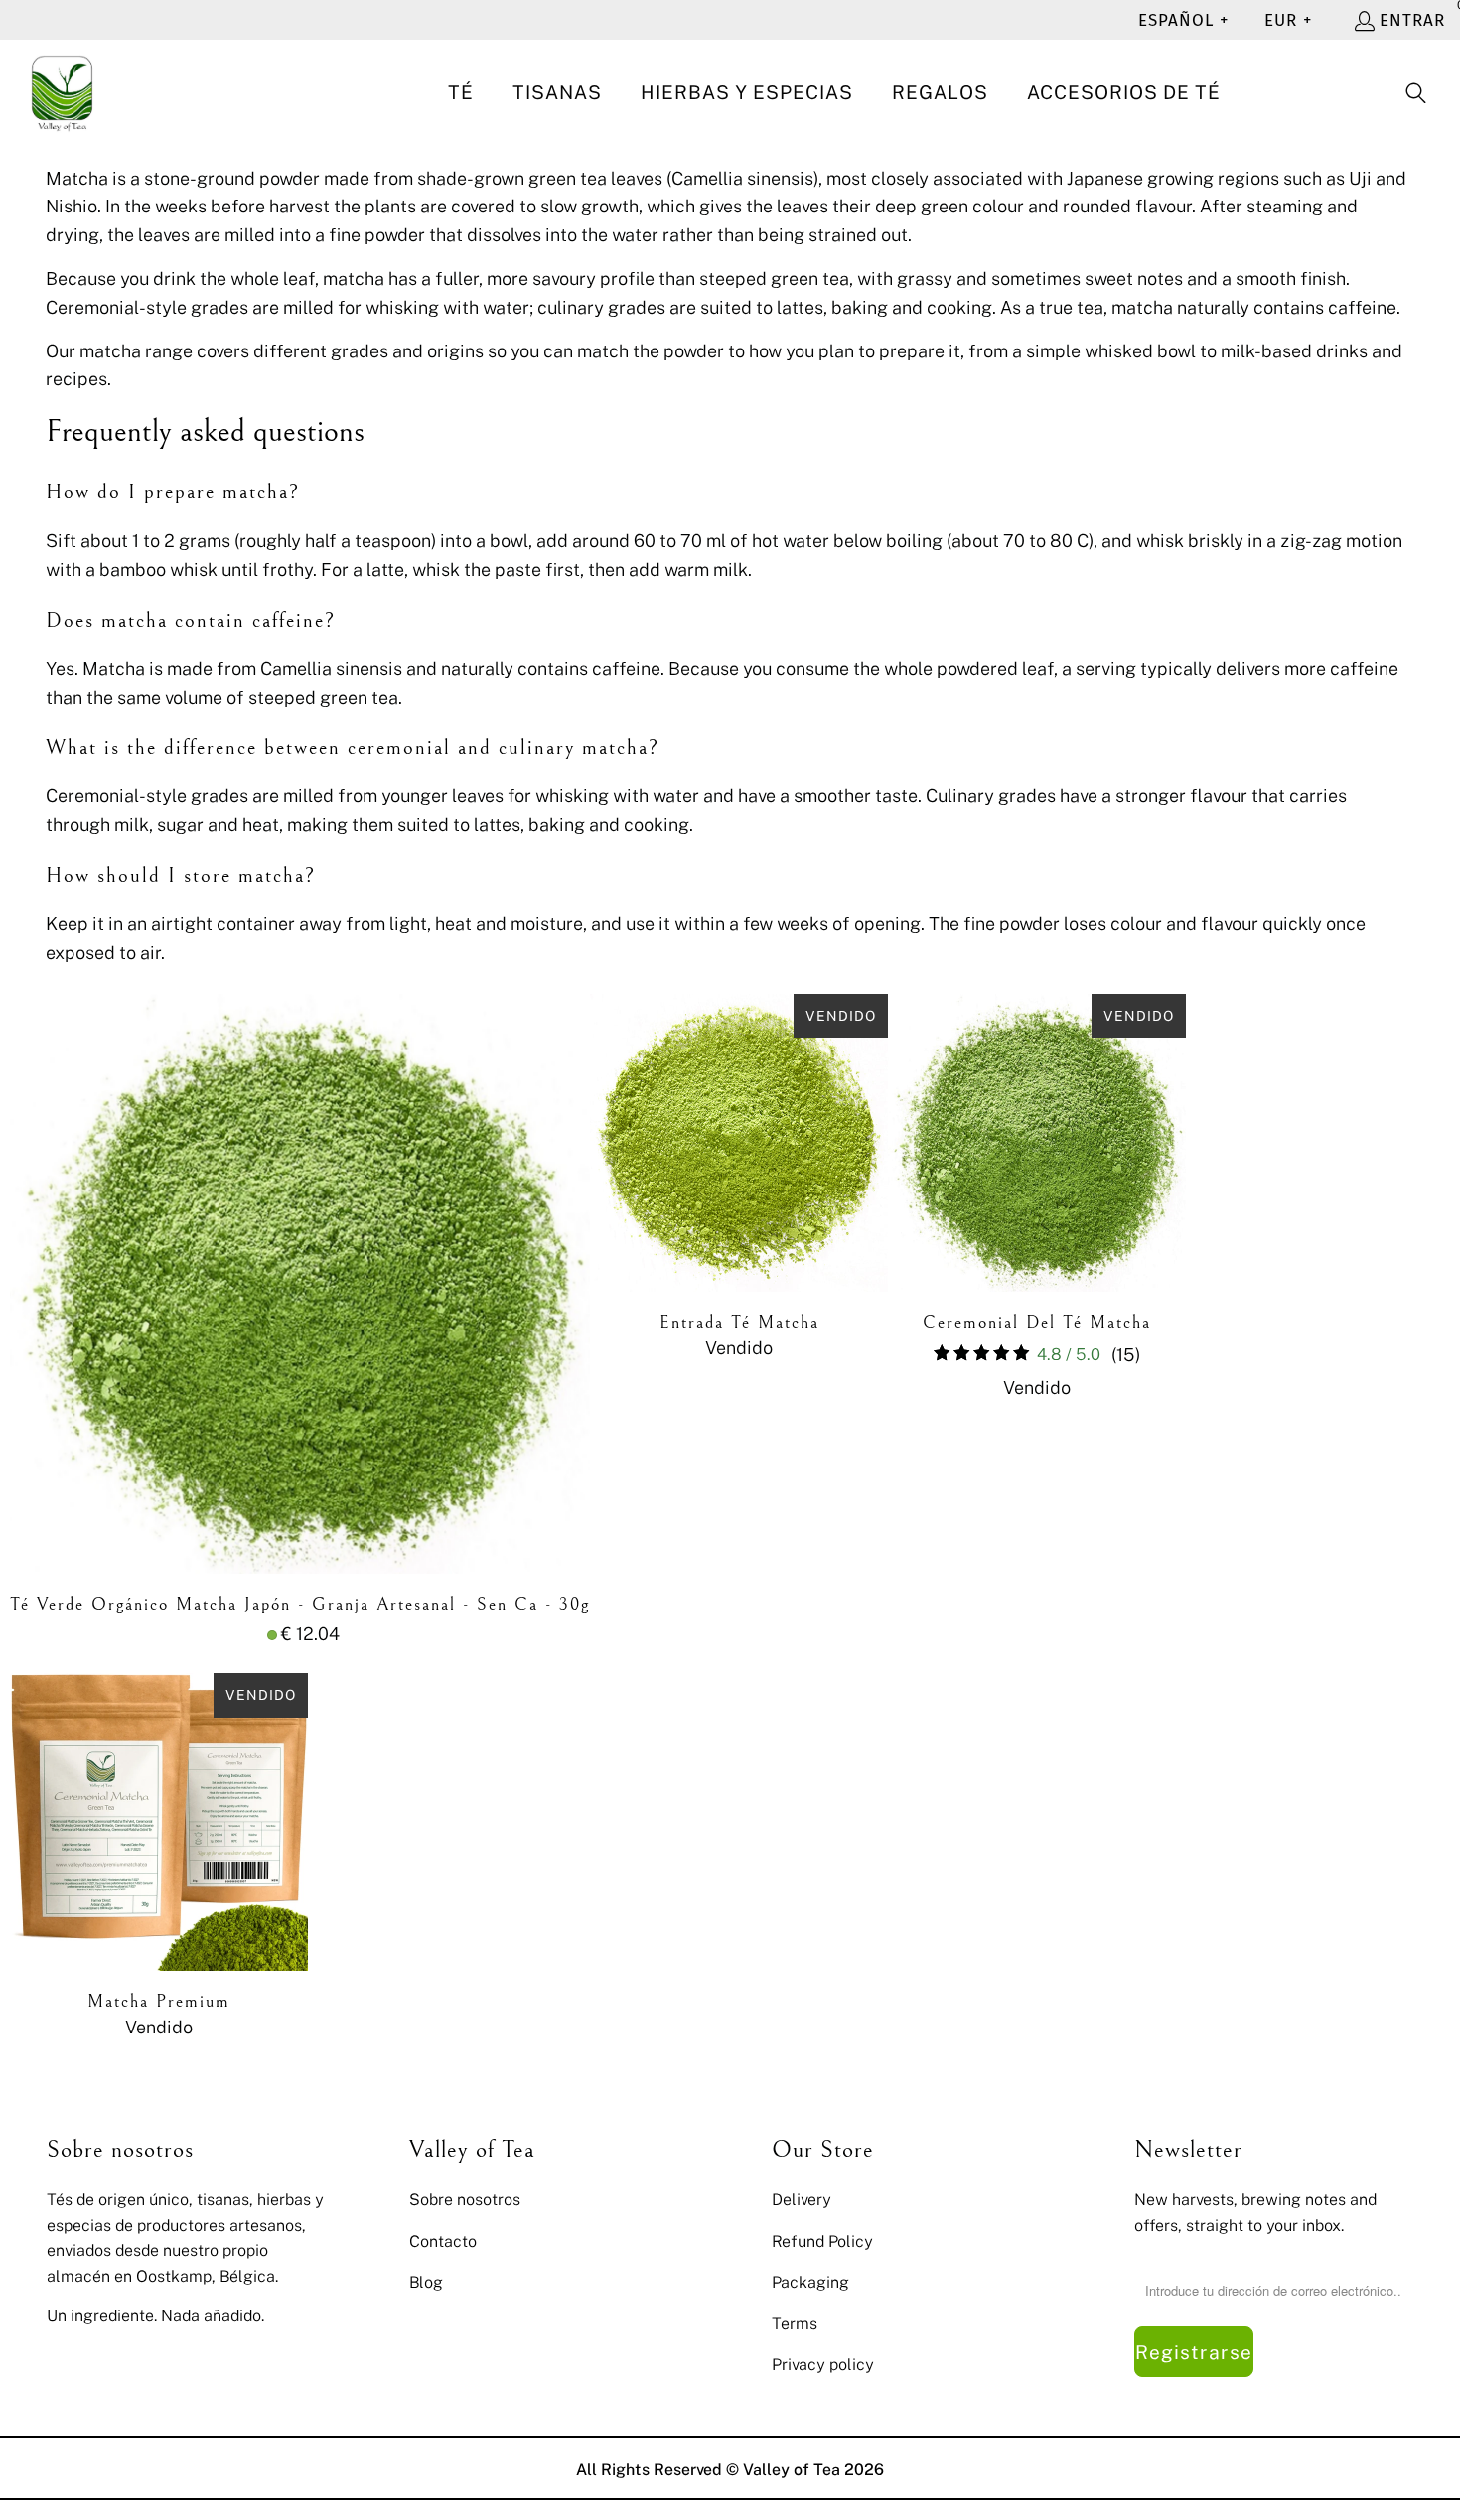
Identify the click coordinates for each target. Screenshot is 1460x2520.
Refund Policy (822, 2241)
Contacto (443, 2241)
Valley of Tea (792, 2469)
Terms (795, 2323)
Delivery (802, 2199)
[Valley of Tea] (62, 94)
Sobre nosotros (465, 2199)
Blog (426, 2282)
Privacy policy (823, 2364)
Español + (1183, 20)
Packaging (810, 2282)
